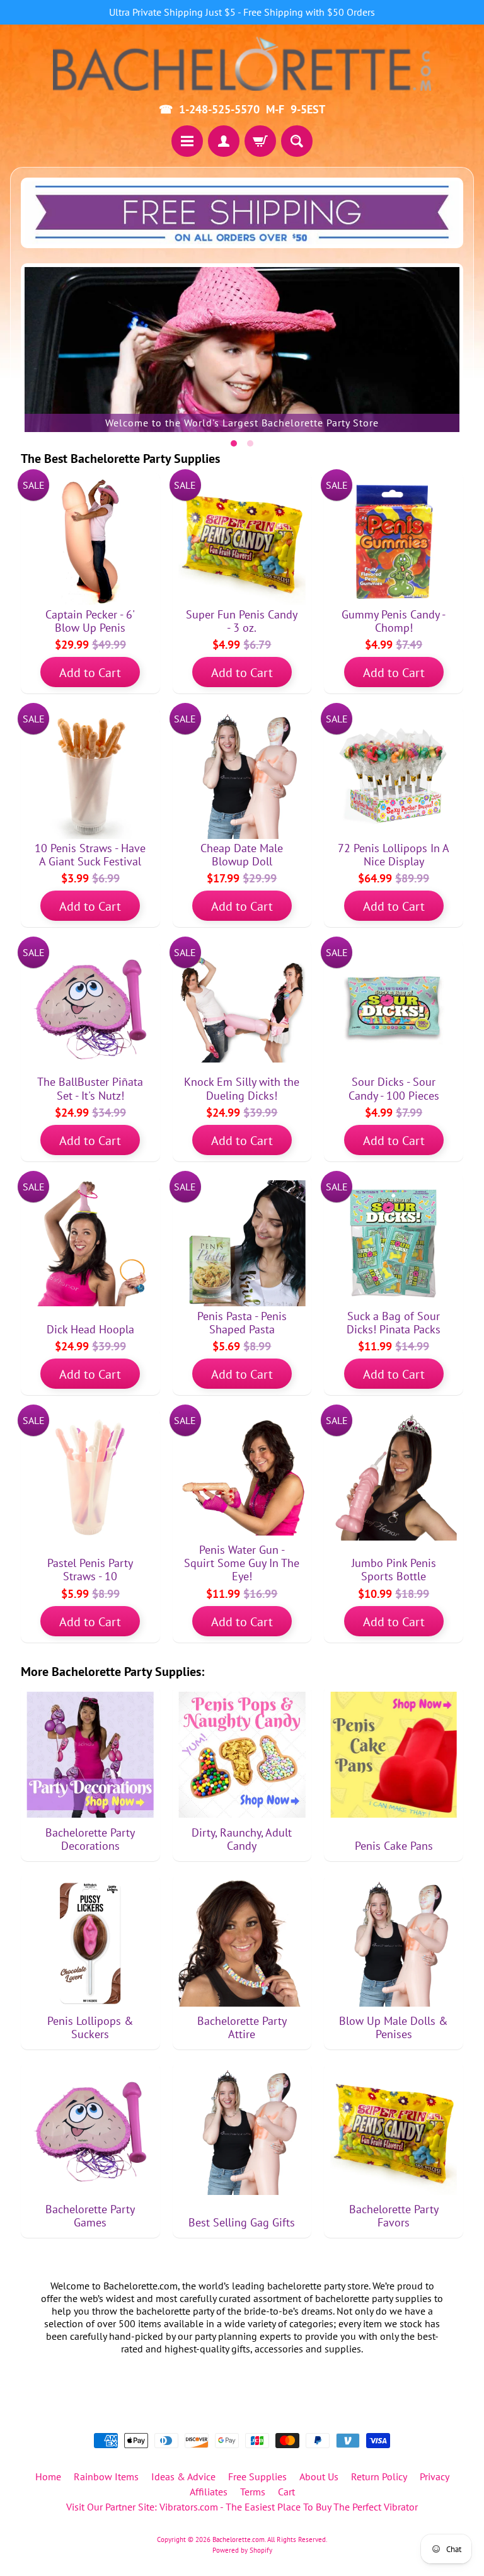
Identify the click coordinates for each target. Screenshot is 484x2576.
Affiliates (209, 2492)
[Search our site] (297, 141)
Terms (253, 2492)
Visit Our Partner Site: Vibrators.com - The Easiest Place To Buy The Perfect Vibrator (242, 2507)
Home (48, 2476)
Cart (286, 2492)
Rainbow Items (106, 2476)
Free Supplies (257, 2476)
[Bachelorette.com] (242, 63)
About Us (319, 2476)
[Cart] (260, 141)
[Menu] (187, 141)
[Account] (224, 141)
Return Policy (379, 2476)
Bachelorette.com (239, 2539)
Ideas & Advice (183, 2476)
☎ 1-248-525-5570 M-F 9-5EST (242, 110)
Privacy (435, 2476)
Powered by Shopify (242, 2550)
